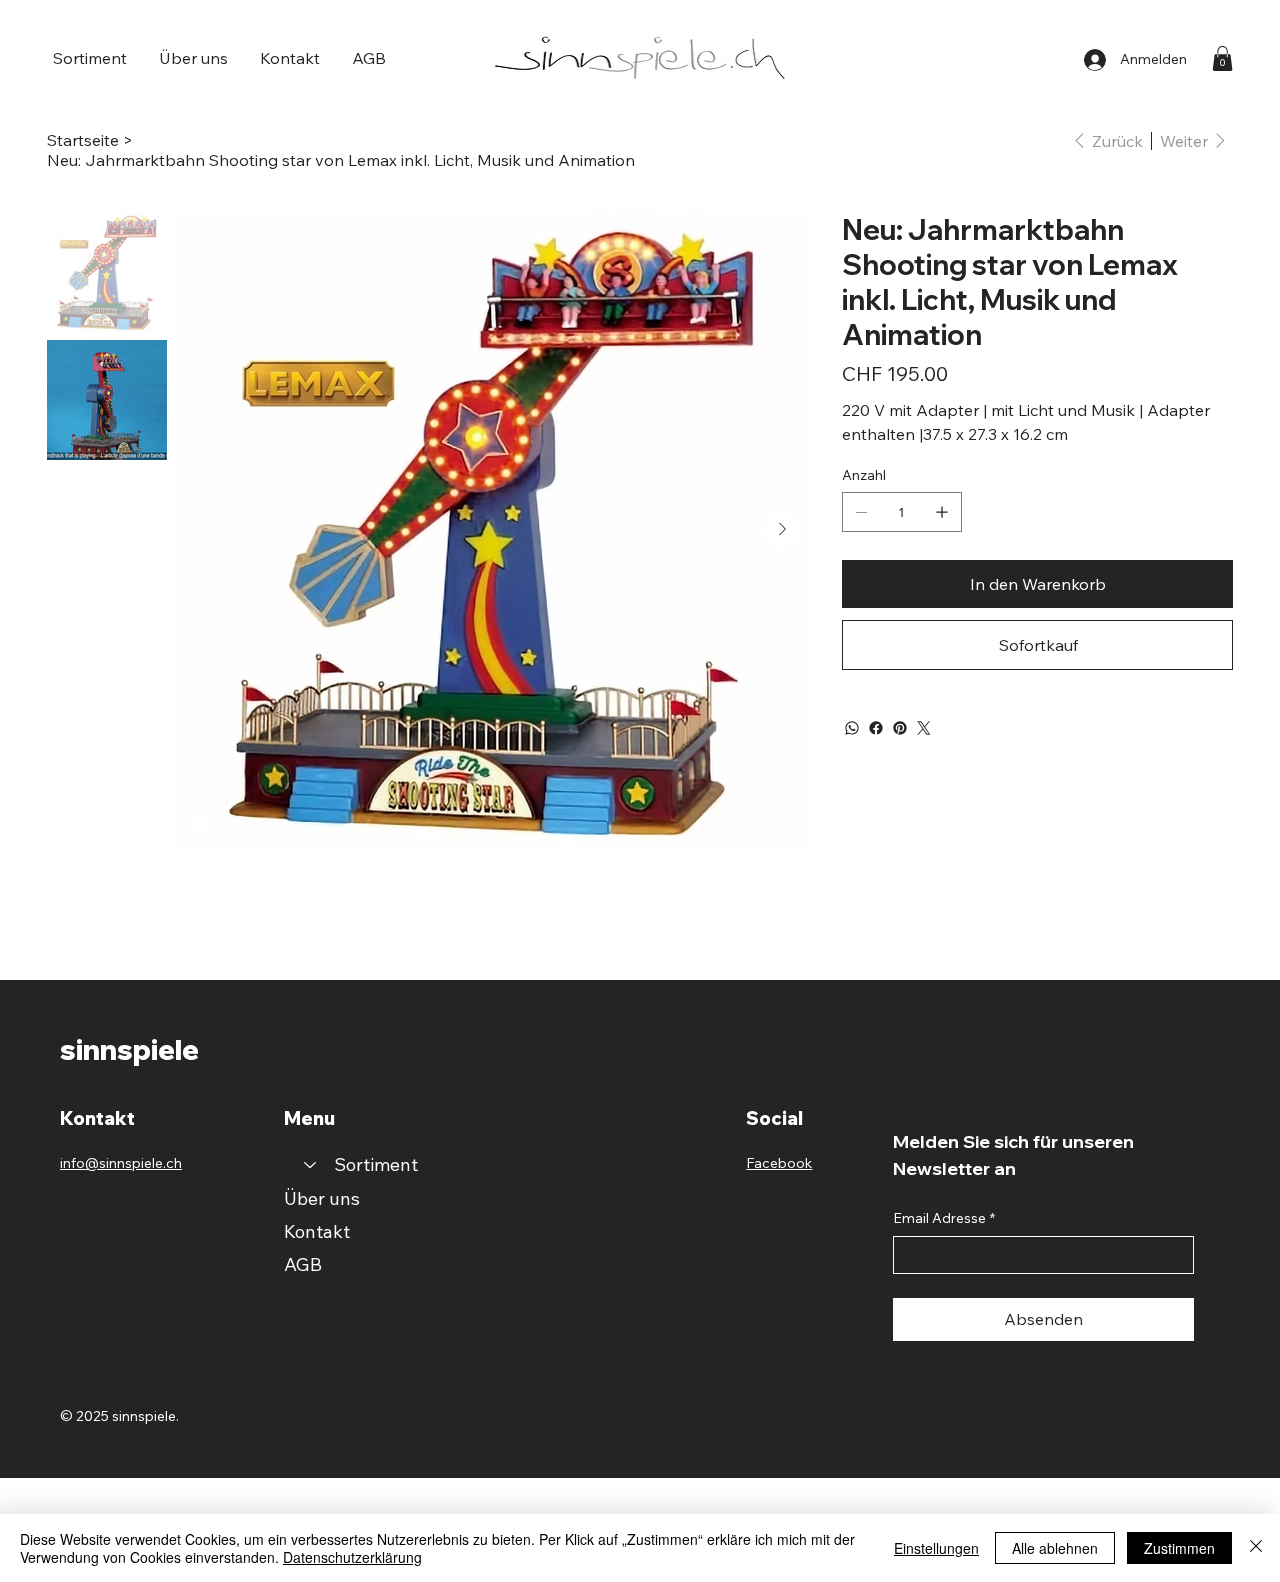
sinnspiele (129, 1049)
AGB (303, 1264)
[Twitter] (924, 728)
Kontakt (317, 1231)
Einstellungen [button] (936, 1548)
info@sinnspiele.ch (121, 1163)
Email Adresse (944, 1218)
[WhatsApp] (852, 728)
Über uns (322, 1198)
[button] (90, 58)
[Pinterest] (900, 728)
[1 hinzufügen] (942, 512)
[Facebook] (876, 728)
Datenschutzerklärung (352, 1557)
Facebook (779, 1163)
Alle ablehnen (1055, 1548)
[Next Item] (782, 530)
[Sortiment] (309, 1164)
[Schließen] (1256, 1548)
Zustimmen (1179, 1548)
